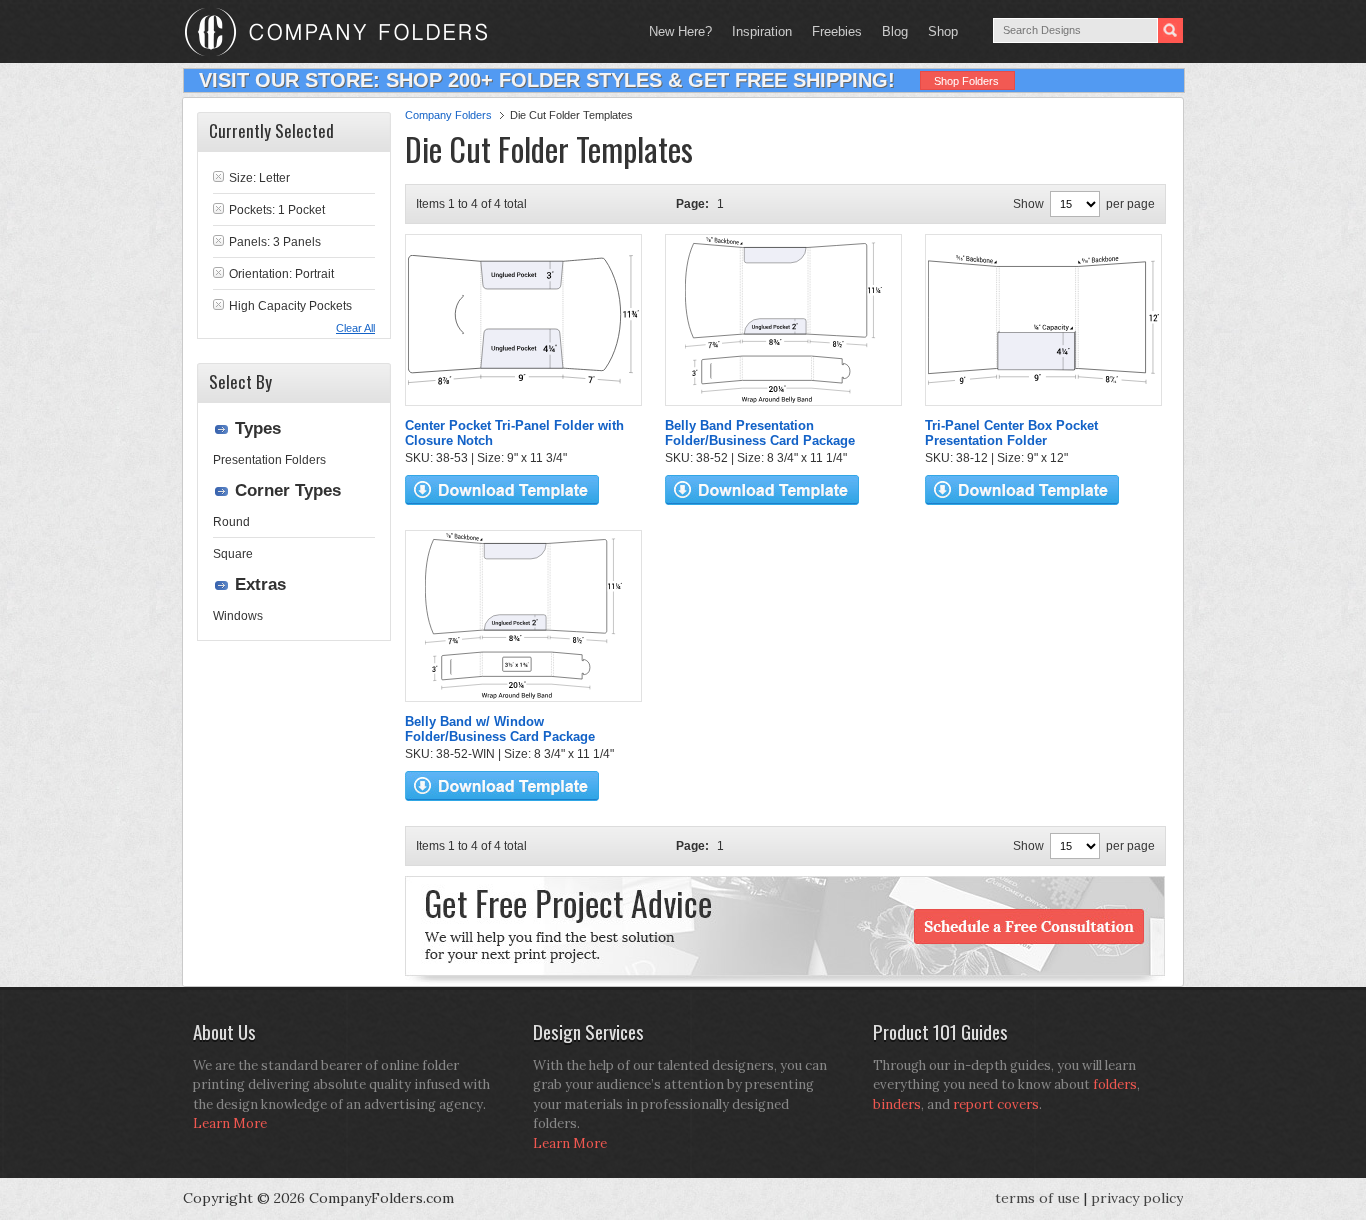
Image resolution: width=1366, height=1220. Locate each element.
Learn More (230, 1123)
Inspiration (762, 31)
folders (1115, 1084)
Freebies (832, 31)
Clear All (355, 328)
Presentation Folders (269, 460)
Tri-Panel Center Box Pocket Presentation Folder (1011, 433)
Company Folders (448, 115)
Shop (938, 31)
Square (233, 554)
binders (897, 1104)
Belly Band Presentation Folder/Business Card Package (760, 433)
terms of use (1037, 1198)
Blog (895, 31)
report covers (996, 1104)
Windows (238, 616)
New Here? (680, 31)
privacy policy (1137, 1198)
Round (231, 522)
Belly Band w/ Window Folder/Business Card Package (500, 729)
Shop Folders (966, 81)
